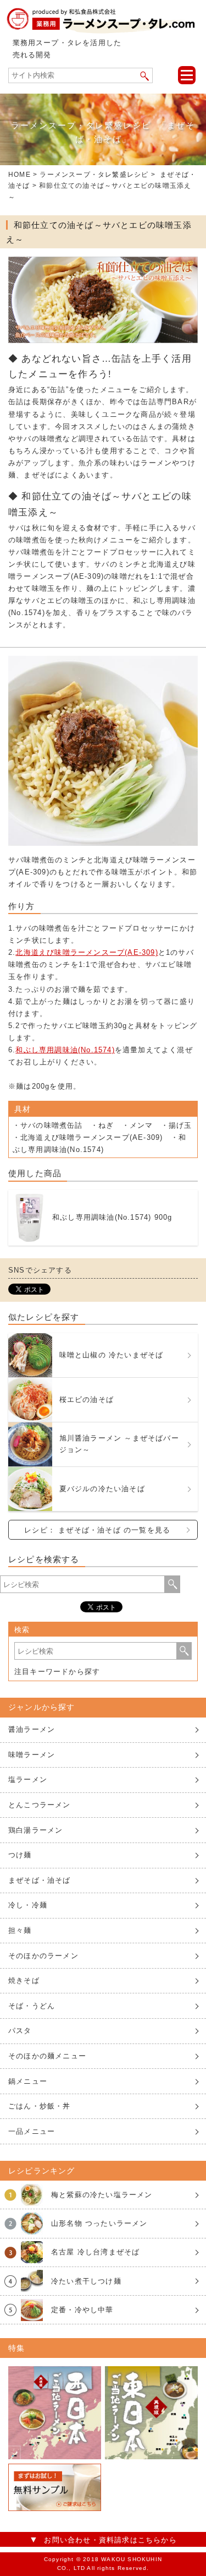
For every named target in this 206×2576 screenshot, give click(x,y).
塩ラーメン (28, 1779)
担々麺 (20, 1930)
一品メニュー (32, 2131)
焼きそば (24, 1980)
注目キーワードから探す (57, 1672)
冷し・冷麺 (28, 1905)
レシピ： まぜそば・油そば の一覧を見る (97, 1530)
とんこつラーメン (40, 1805)
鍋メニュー (28, 2081)
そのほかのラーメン (43, 1956)
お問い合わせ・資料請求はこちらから (110, 2540)
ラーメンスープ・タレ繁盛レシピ (94, 175)
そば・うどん (32, 2006)
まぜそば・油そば (40, 1880)
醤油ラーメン (32, 1729)
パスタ (20, 2031)
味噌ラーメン (32, 1755)
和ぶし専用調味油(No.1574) (65, 1050)
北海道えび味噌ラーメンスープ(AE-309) (87, 952)
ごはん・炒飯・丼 (40, 2106)
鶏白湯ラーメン (35, 1830)
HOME (20, 175)
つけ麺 (20, 1855)
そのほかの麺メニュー (47, 2056)
